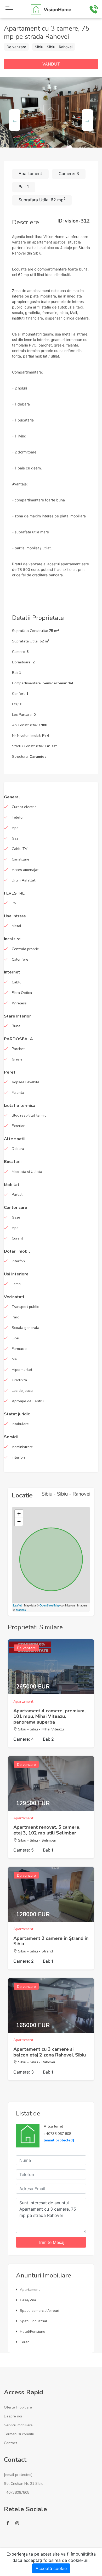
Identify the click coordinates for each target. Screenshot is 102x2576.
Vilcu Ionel (53, 2126)
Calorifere (20, 959)
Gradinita (19, 1380)
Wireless (19, 1003)
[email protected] (59, 2140)
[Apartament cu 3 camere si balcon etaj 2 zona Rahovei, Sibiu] (51, 2005)
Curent (17, 1238)
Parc (15, 1317)
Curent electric (24, 807)
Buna (16, 1026)
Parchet (18, 1049)
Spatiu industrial (33, 2321)
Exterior (18, 1126)
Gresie (17, 1059)
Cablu (17, 982)
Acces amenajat (25, 870)
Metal (16, 926)
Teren (25, 2342)
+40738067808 (17, 2493)
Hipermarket (22, 1370)
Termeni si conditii (19, 2434)
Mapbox (21, 1610)
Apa (15, 828)
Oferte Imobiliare (18, 2407)
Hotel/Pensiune (33, 2332)
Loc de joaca (22, 1391)
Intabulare (20, 1424)
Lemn (16, 1284)
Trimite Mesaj (51, 2242)
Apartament (30, 2290)
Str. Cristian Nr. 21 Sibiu (24, 2484)
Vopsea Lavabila (25, 1082)
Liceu (16, 1338)
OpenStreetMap (50, 1605)
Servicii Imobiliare (18, 2425)
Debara (18, 1149)
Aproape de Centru (28, 1401)
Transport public (25, 1307)
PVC (15, 903)
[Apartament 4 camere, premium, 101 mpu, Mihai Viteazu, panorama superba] (51, 1667)
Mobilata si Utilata (27, 1172)
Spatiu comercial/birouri (39, 2311)
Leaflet (17, 1605)
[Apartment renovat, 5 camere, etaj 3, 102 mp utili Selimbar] (51, 1783)
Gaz (15, 838)
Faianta (18, 1093)
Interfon (18, 1261)
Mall (15, 1359)
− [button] (19, 1522)
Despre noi (13, 2416)
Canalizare (21, 859)
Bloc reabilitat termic (29, 1115)
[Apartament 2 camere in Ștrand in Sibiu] (51, 1894)
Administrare (22, 1447)
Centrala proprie (25, 949)
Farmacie (19, 1349)
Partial (17, 1195)
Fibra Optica (22, 993)
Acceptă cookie (51, 2568)
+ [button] (19, 1514)
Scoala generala (25, 1328)
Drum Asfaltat (24, 880)
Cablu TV (20, 849)
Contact (10, 2443)
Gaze (16, 1217)
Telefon (18, 817)
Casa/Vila (28, 2300)
